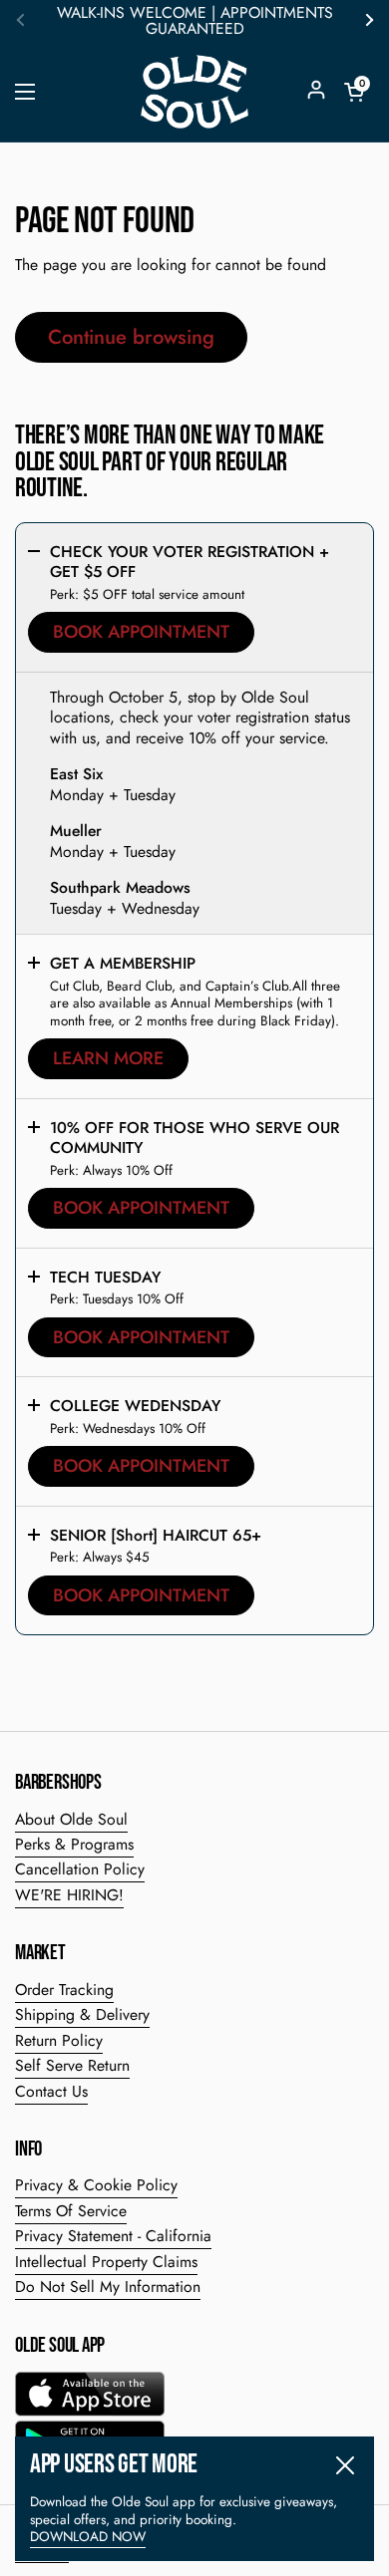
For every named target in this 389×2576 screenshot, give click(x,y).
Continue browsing (131, 337)
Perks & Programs (74, 1844)
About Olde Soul (71, 1819)
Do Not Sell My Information (108, 2287)
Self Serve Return (72, 2065)
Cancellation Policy (80, 1869)
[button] (354, 92)
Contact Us (51, 2091)
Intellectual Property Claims (106, 2262)
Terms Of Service (71, 2211)
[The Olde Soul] (194, 92)
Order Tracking (64, 1990)
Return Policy (59, 2040)
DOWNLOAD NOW (88, 2537)
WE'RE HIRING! (69, 1895)
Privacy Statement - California (113, 2236)
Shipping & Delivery (82, 2014)
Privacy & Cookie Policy (96, 2185)
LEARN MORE (108, 1058)
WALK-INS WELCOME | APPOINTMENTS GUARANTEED (195, 21)
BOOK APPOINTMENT (141, 632)
